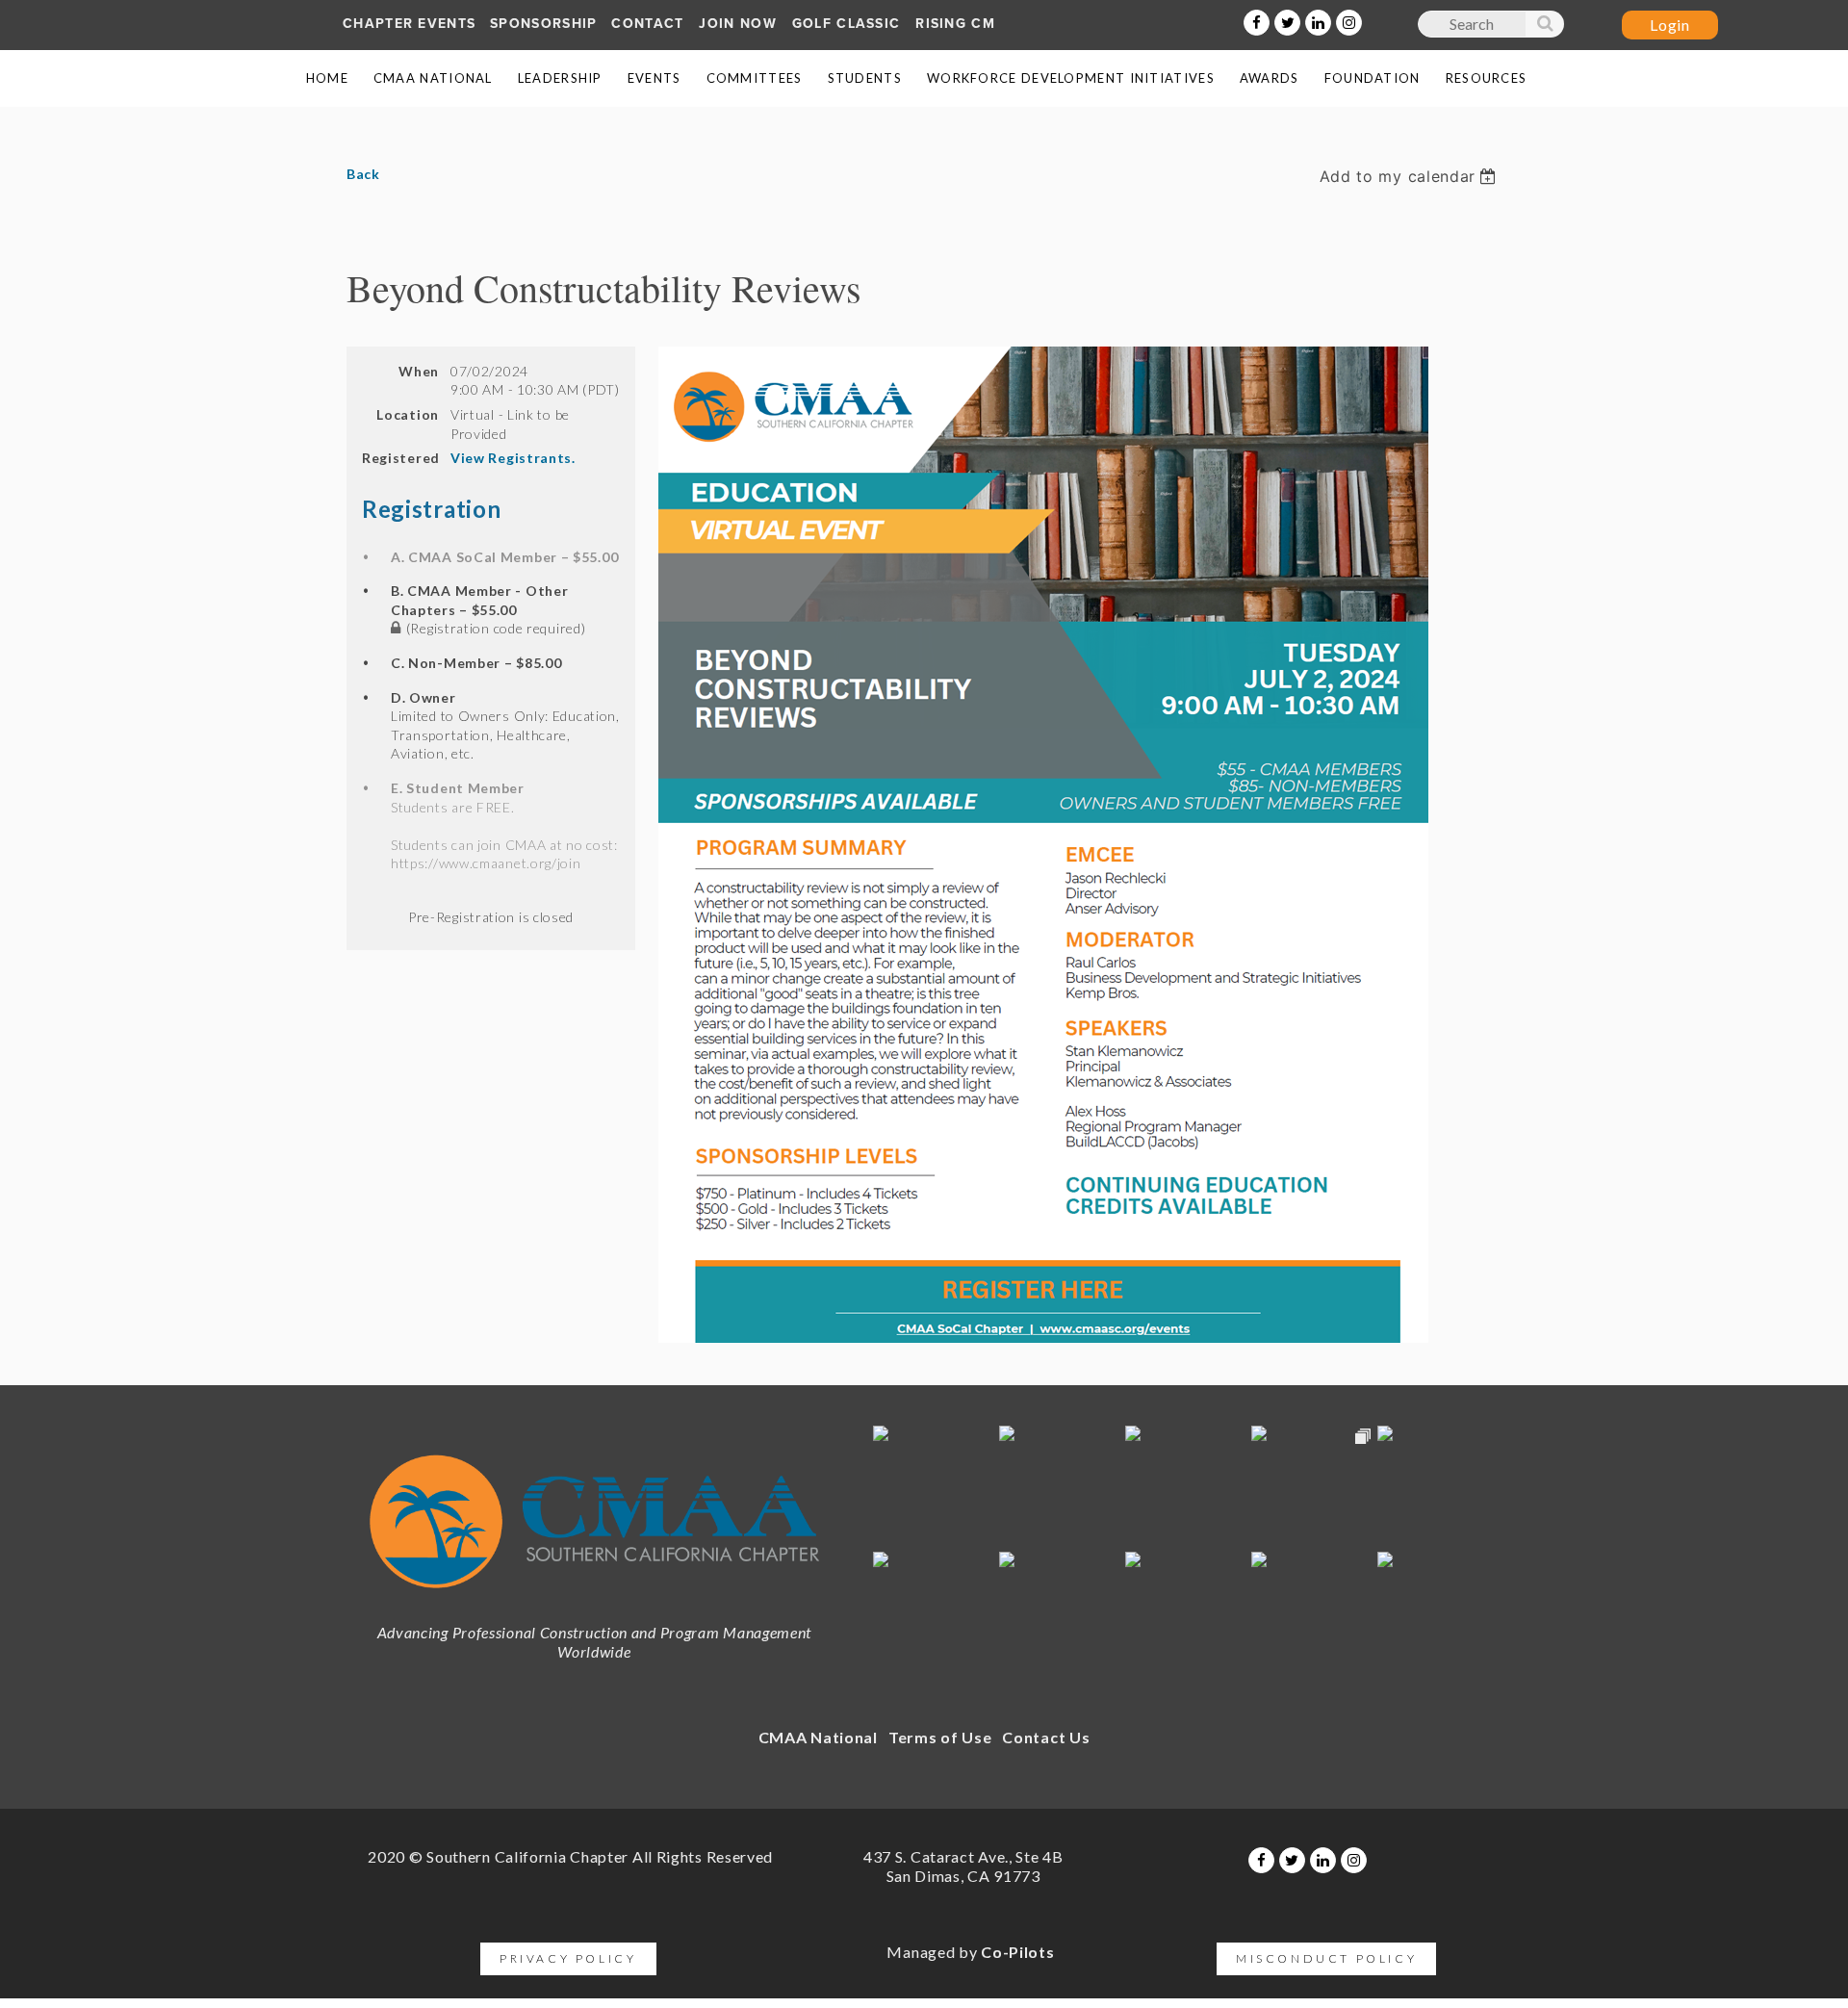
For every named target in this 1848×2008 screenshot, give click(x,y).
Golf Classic (847, 24)
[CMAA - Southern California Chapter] (594, 1598)
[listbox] (1411, 176)
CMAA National (818, 1737)
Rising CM (955, 24)
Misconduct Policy (1326, 1958)
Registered (400, 458)
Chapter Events (409, 24)
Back (363, 174)
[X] (1287, 23)
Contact (647, 24)
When (419, 371)
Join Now (737, 24)
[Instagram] (1349, 23)
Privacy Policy (568, 1958)
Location (408, 414)
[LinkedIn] (1318, 23)
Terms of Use (940, 1737)
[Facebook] (1257, 23)
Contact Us (1046, 1737)
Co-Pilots (1017, 1952)
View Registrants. (513, 458)
